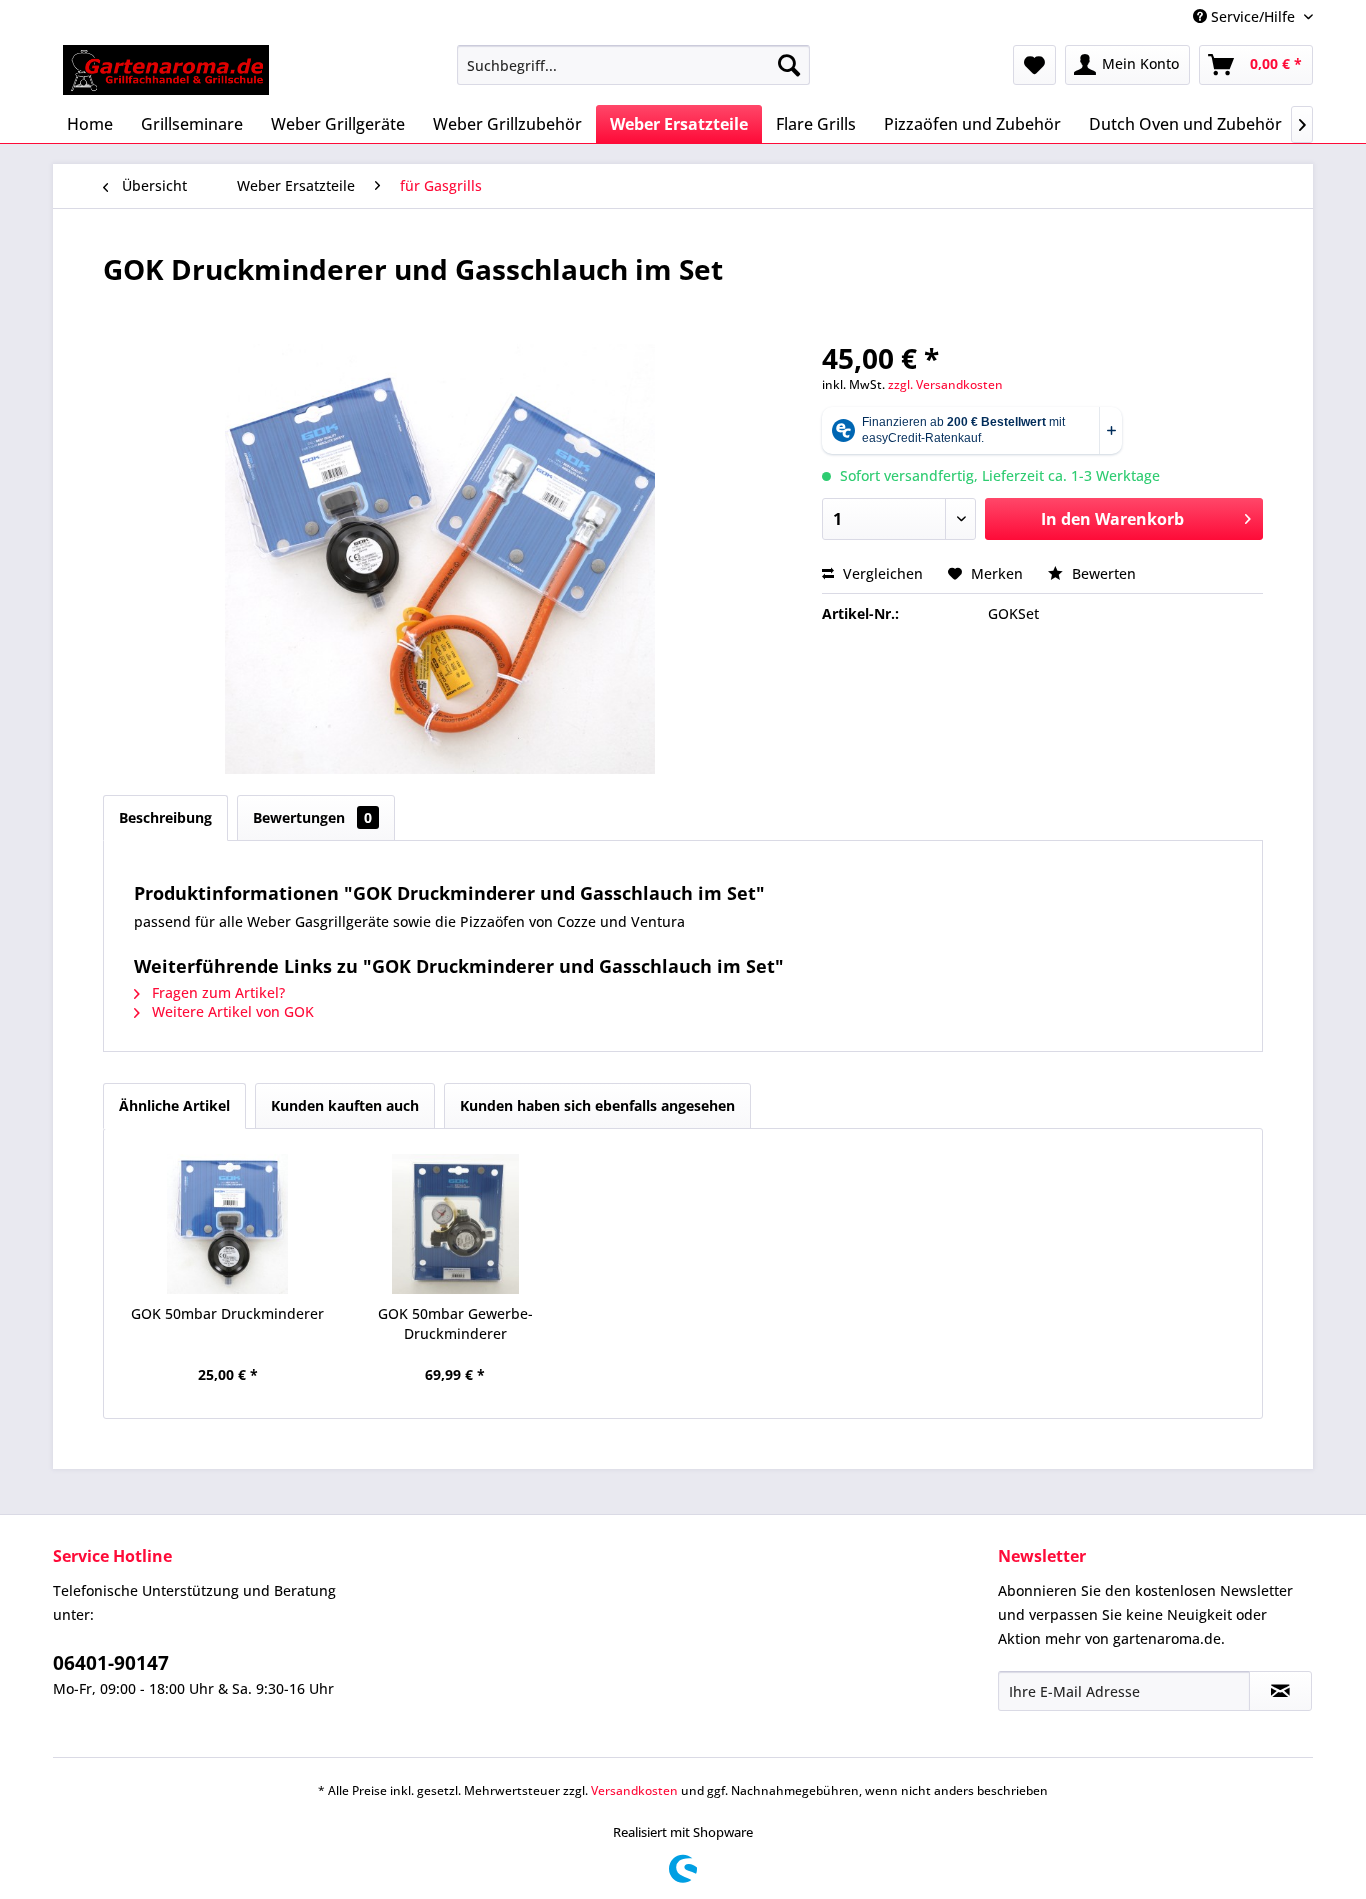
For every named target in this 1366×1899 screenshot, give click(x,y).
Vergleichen (881, 573)
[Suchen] (789, 65)
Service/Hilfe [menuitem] (1253, 16)
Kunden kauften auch (345, 1105)
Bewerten (1102, 573)
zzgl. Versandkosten (945, 384)
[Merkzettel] (1034, 65)
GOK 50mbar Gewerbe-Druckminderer (455, 1323)
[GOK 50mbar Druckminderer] (228, 1224)
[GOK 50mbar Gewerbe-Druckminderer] (456, 1224)
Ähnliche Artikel (174, 1105)
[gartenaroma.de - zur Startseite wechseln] (166, 70)
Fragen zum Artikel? (216, 992)
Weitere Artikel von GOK (231, 1011)
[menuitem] (633, 65)
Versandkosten (634, 1790)
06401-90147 (111, 1663)
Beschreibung (165, 817)
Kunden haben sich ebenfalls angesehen (597, 1105)
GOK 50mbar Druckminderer (227, 1313)
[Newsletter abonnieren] (1280, 1691)
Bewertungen (312, 817)
